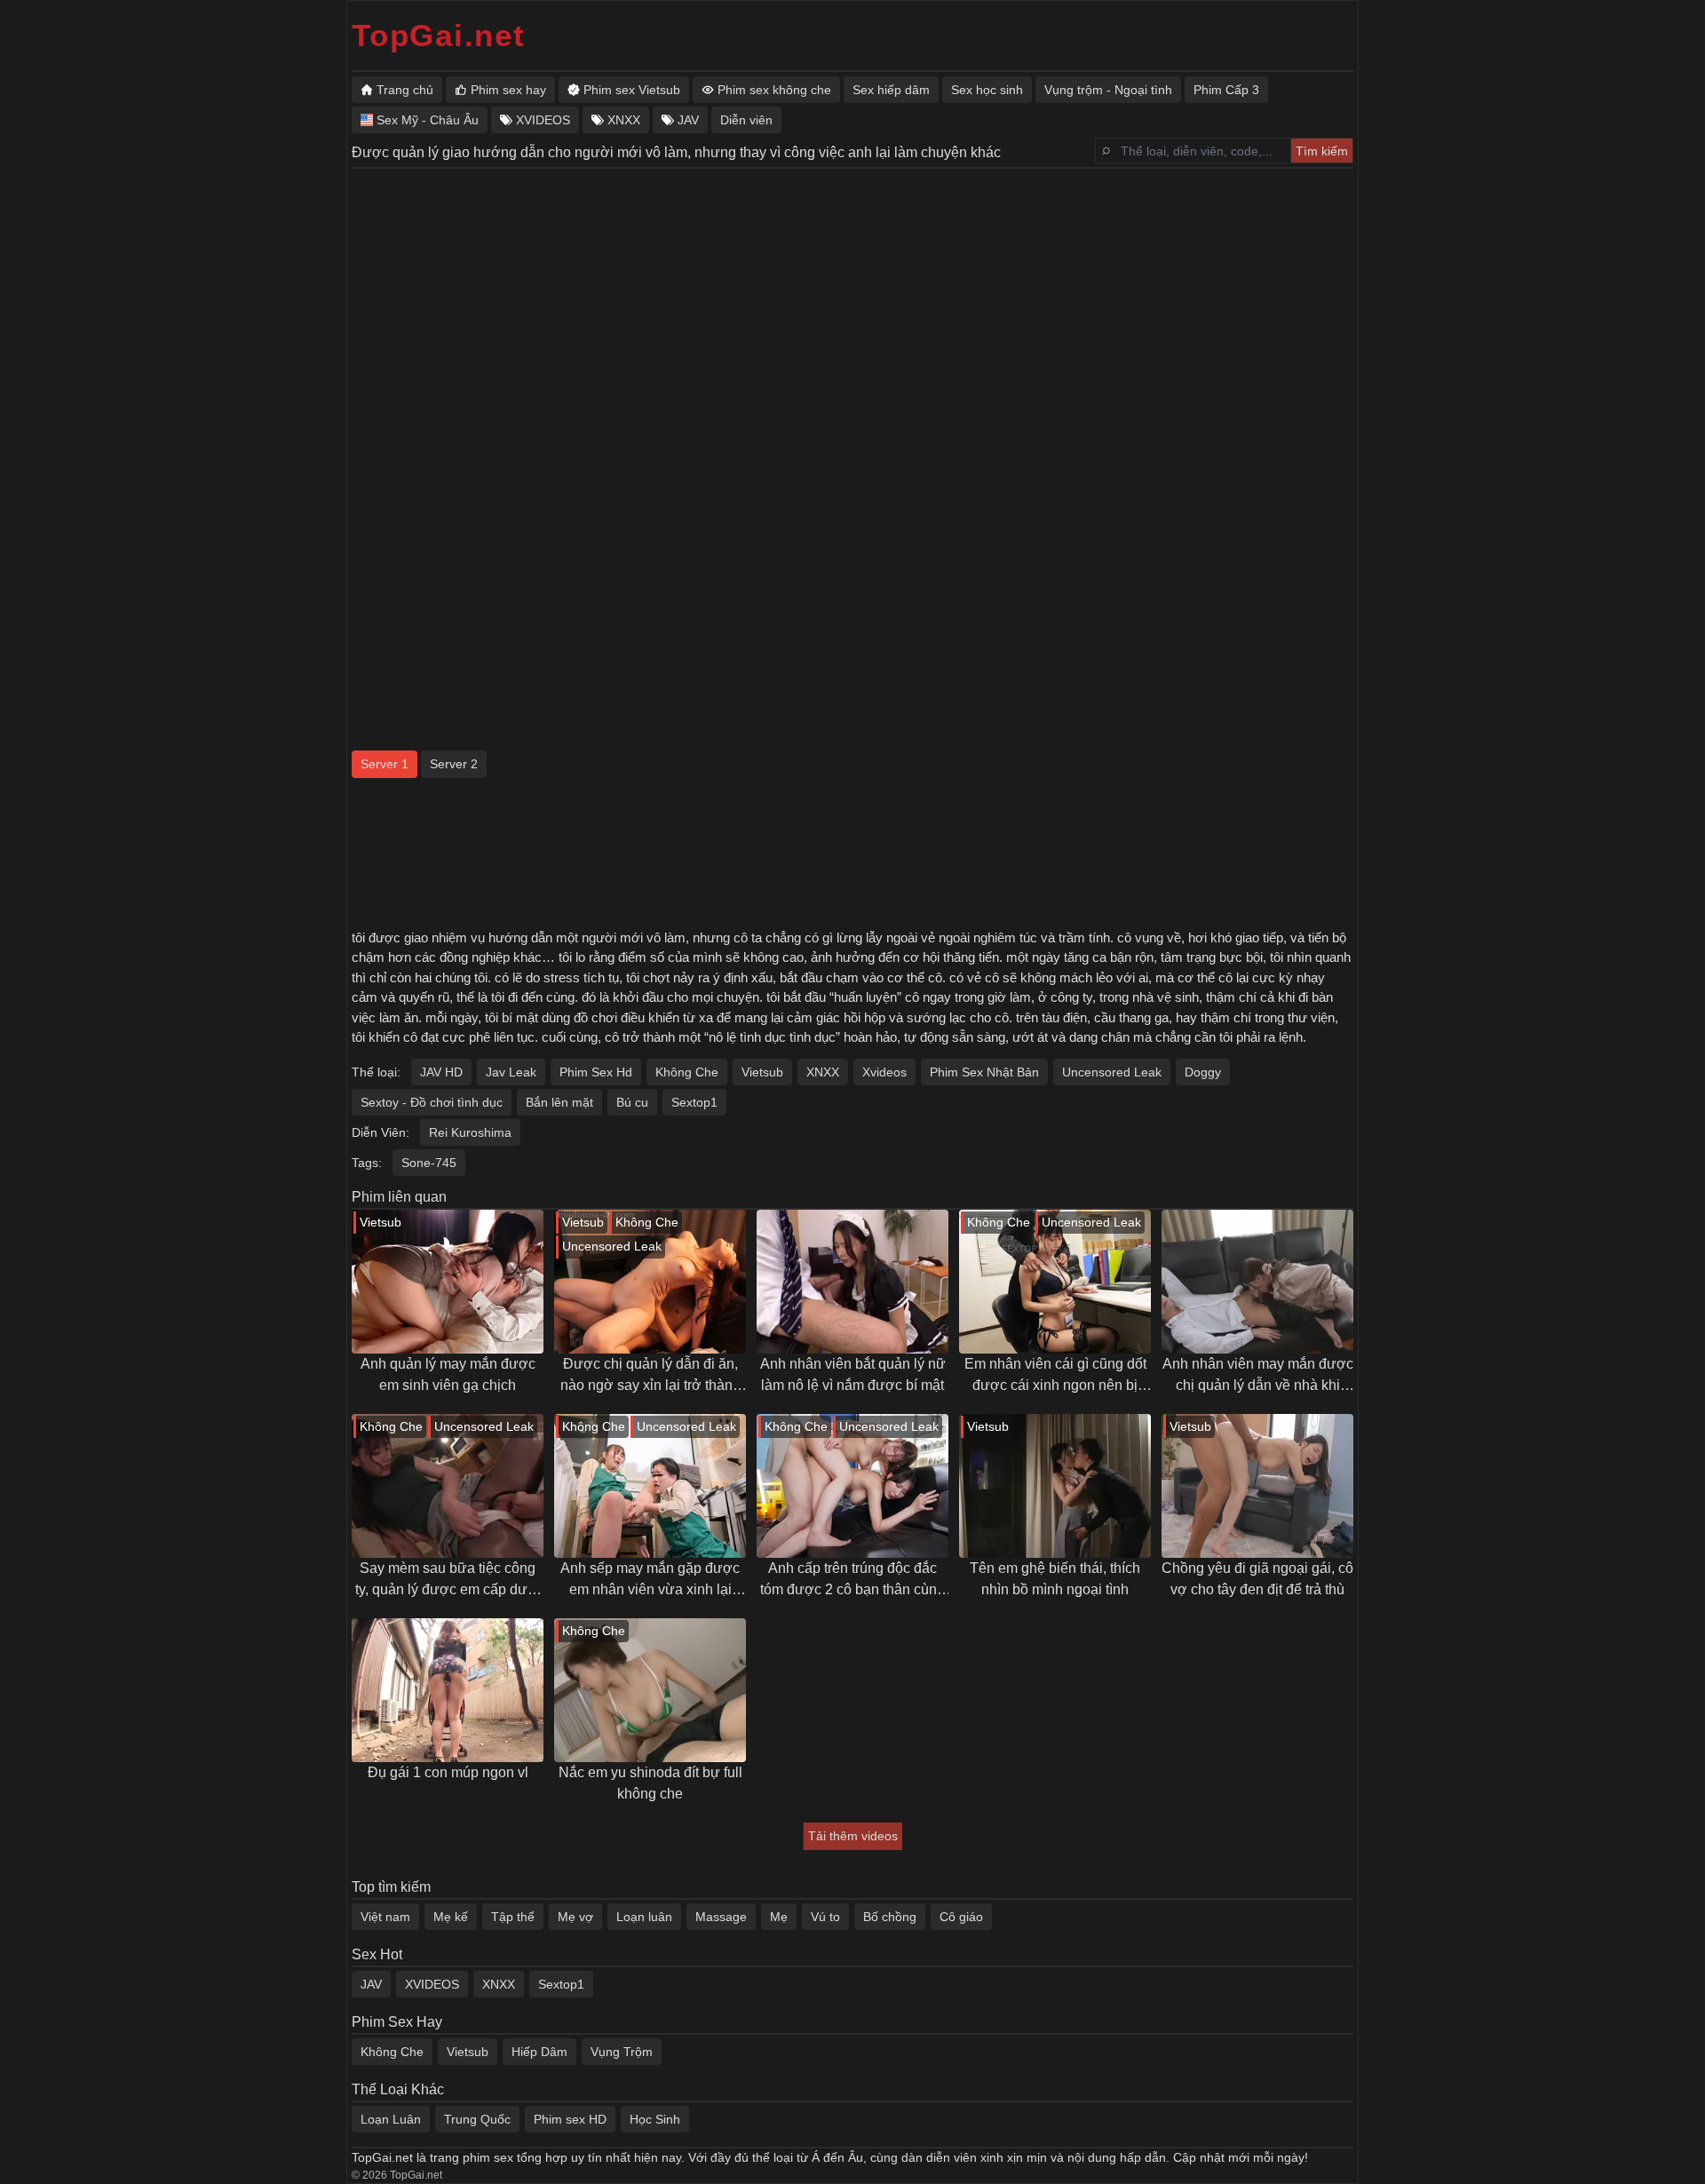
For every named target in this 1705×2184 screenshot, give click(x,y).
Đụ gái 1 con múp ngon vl (448, 1772)
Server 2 (454, 764)
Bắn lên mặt (559, 1102)
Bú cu (632, 1102)
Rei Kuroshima (470, 1132)
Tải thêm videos (853, 1836)
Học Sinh (655, 2119)
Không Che (687, 1072)
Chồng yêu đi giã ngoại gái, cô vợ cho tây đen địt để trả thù (1257, 1579)
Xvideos (884, 1072)
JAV (371, 1984)
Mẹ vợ (575, 1917)
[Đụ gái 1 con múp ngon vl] (448, 1690)
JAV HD (441, 1072)
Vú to (825, 1917)
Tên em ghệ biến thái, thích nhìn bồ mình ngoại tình (1055, 1579)
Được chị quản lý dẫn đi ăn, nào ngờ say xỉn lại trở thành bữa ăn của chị (650, 1376)
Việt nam (385, 1917)
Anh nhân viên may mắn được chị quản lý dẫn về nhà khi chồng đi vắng (1258, 1376)
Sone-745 (429, 1163)
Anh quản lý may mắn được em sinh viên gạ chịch (448, 1374)
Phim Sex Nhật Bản (984, 1072)
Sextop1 (694, 1102)
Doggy (1203, 1072)
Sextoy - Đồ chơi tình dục (432, 1102)
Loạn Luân (391, 2119)
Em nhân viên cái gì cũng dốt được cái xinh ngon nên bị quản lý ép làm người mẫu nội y (1055, 1376)
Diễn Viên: (381, 1132)
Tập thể (513, 1917)
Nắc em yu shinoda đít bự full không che (650, 1783)
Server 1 (385, 764)
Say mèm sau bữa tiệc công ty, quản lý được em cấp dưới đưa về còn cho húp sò (448, 1580)
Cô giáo (961, 1917)
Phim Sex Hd (596, 1072)
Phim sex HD (570, 2119)
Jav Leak (511, 1072)
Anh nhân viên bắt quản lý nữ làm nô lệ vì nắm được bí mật (853, 1374)
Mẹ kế (451, 1917)
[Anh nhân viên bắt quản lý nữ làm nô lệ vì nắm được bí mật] (852, 1282)
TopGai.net (439, 35)
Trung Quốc (477, 2119)
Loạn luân (644, 1917)
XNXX (823, 1072)
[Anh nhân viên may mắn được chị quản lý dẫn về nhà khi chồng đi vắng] (1257, 1282)
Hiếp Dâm (539, 2052)
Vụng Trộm (622, 2052)
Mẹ (779, 1917)
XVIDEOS (432, 1984)
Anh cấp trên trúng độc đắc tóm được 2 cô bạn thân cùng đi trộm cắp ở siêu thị (852, 1580)
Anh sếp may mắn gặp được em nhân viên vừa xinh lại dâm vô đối (650, 1580)
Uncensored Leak (1112, 1072)
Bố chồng (890, 1917)
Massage (721, 1917)
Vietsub (762, 1072)
